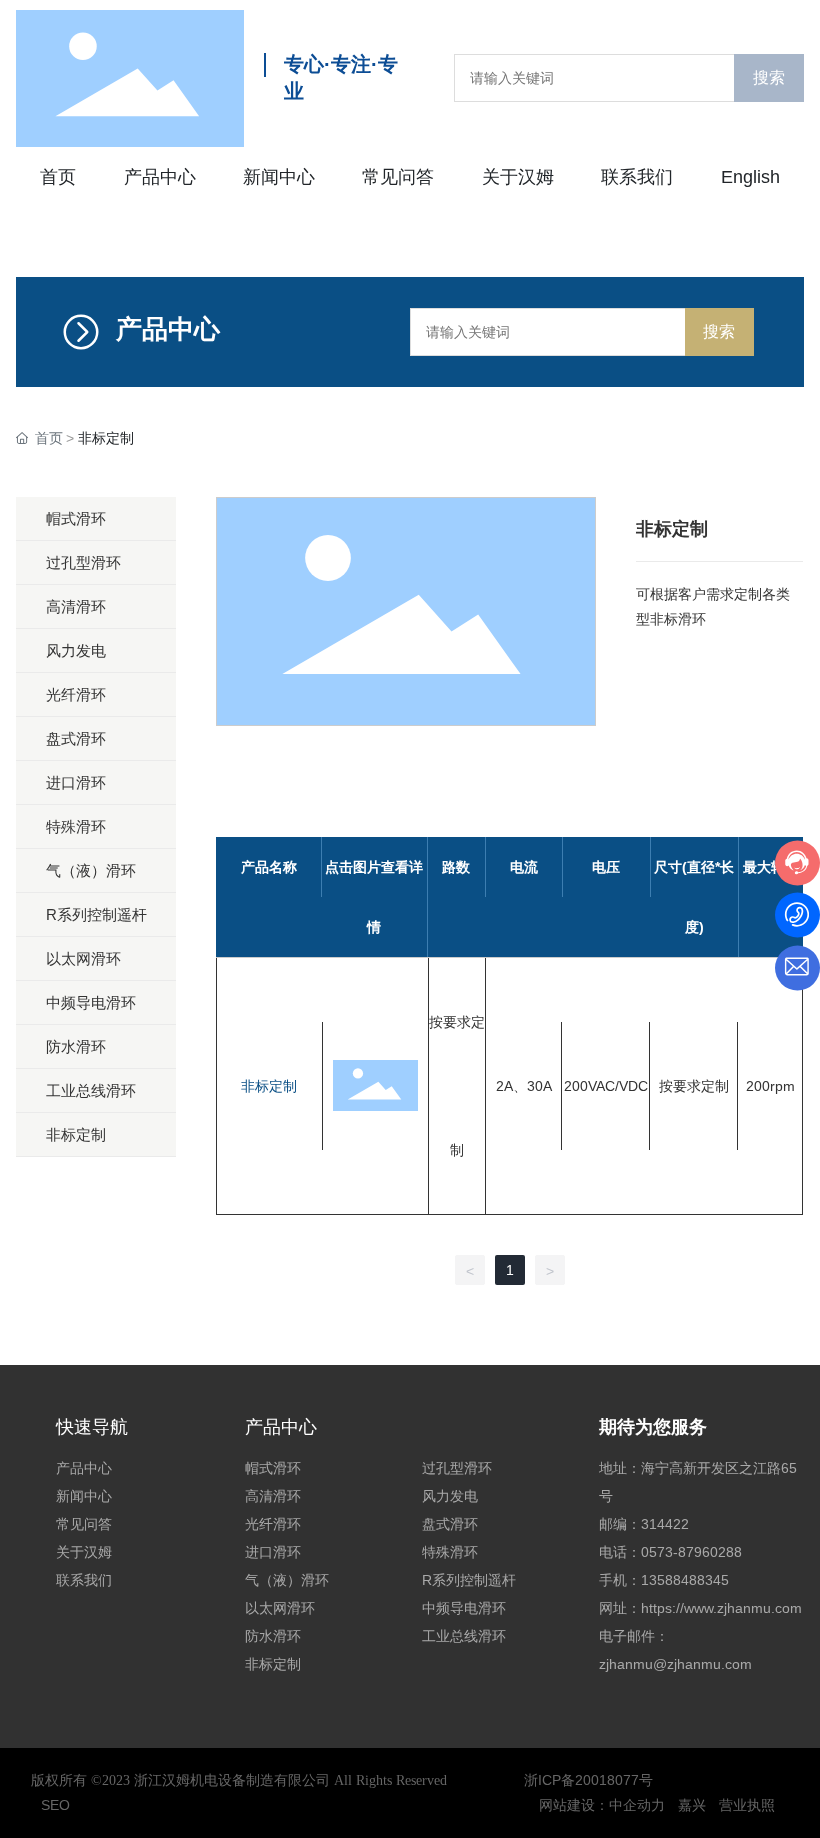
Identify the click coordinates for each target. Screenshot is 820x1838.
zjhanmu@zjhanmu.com (675, 1664)
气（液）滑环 (287, 1580)
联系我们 (84, 1580)
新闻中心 (84, 1496)
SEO (55, 1805)
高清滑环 (273, 1496)
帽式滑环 (273, 1468)
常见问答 (84, 1524)
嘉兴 (692, 1805)
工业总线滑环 (464, 1636)
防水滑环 (273, 1636)
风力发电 (450, 1496)
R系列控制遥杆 (469, 1580)
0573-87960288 (691, 1552)
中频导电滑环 (464, 1608)
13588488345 (687, 1580)
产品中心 (84, 1468)
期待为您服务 (653, 1427)
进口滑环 (273, 1552)
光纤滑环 (273, 1524)
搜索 (769, 77)
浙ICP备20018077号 (588, 1780)
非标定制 (269, 1086)
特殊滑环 (450, 1552)
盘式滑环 (450, 1524)
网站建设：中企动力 (602, 1805)
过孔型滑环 (457, 1468)
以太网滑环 (280, 1608)
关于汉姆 (84, 1552)
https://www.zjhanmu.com (721, 1608)
